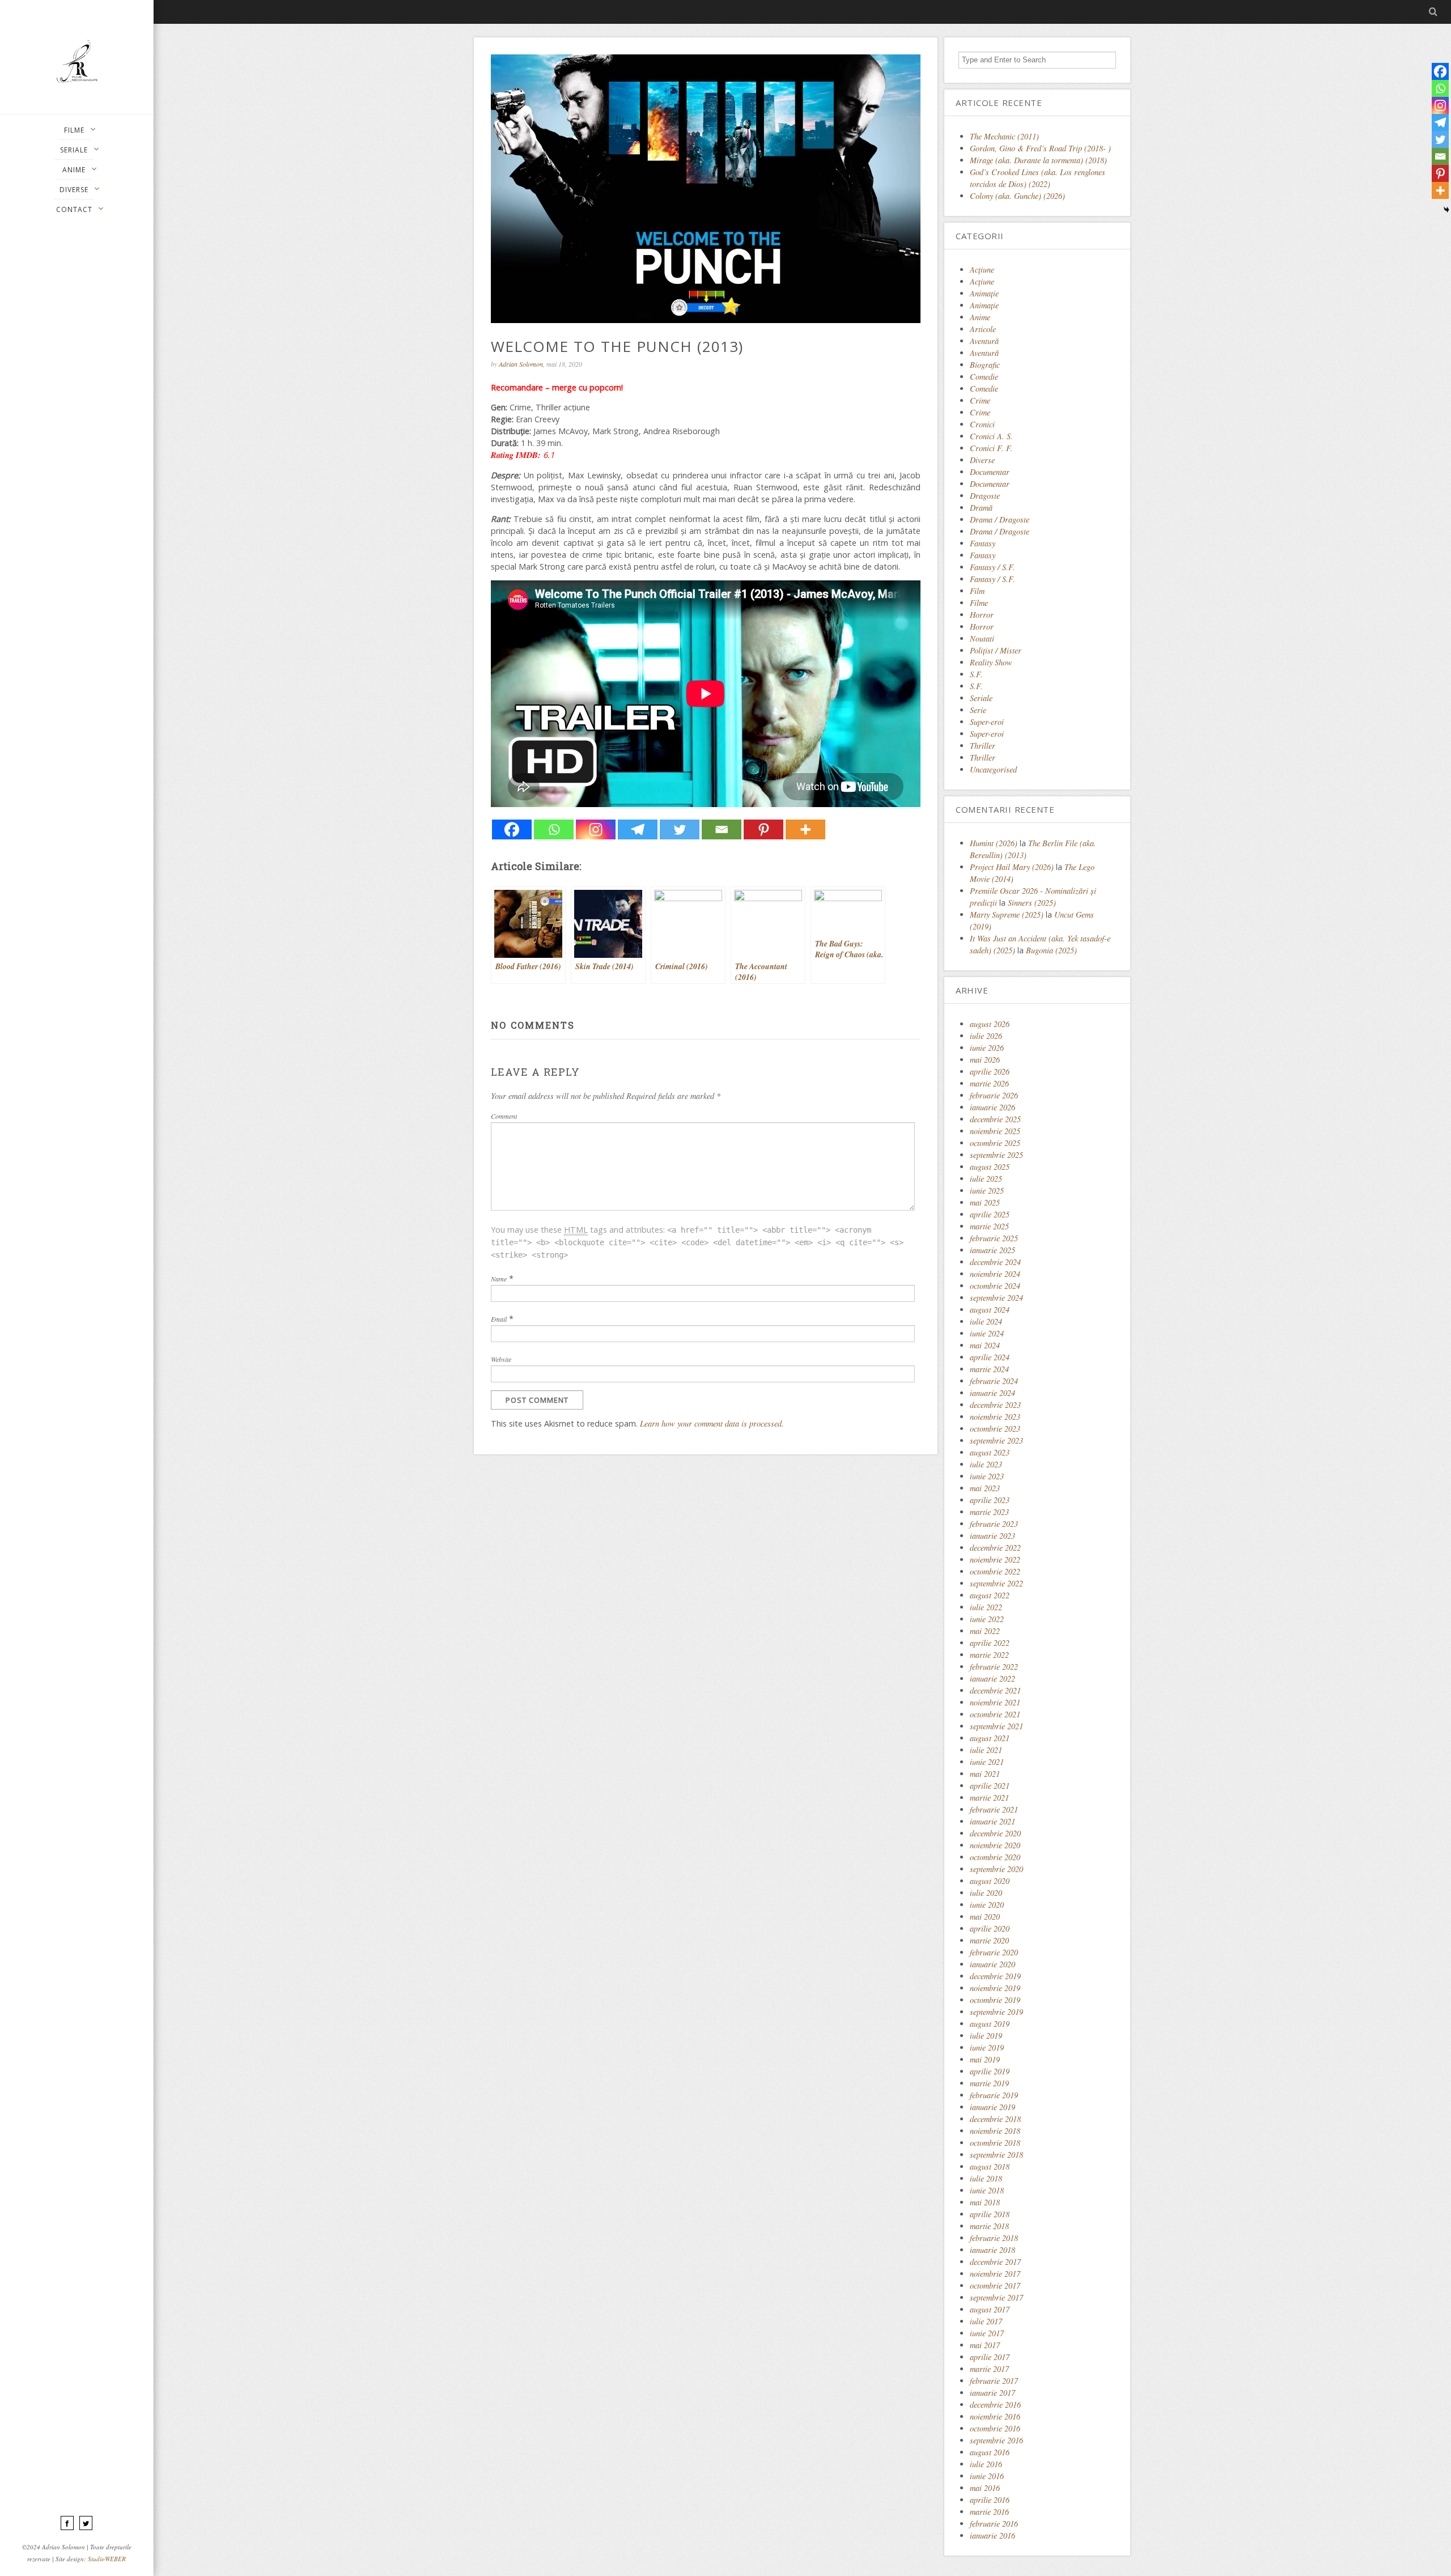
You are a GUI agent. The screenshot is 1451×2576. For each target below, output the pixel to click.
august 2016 (990, 2452)
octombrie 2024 (995, 1286)
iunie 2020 (987, 1905)
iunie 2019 (987, 2047)
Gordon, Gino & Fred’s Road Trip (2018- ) (1040, 148)
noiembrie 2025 (995, 1131)
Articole (983, 329)
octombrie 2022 (995, 1571)
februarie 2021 (994, 1809)
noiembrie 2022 (995, 1559)
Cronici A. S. (991, 436)
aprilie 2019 (990, 2071)
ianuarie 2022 (992, 1679)
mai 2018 (985, 2202)
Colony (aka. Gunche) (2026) (1017, 196)
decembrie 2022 (995, 1548)
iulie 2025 (986, 1179)
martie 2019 (989, 2083)
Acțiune (982, 281)
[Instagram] (596, 829)
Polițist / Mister (996, 650)
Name (499, 1279)
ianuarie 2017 (992, 2393)
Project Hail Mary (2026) (1012, 867)
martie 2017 (989, 2369)
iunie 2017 (987, 2333)
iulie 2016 (986, 2464)
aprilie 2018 (990, 2214)
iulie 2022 (986, 1607)
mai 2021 (985, 1774)
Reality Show (991, 662)
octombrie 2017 (995, 2286)
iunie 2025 (987, 1191)
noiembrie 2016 (995, 2416)
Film (977, 591)
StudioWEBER (107, 2559)
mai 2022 (985, 1631)
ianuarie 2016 (992, 2535)
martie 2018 (989, 2226)
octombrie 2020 (995, 1857)
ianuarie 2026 (992, 1107)
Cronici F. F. (991, 448)
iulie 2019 (986, 2036)
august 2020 (990, 1881)
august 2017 (990, 2309)
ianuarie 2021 (992, 1821)
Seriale (981, 698)
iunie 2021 (987, 1762)
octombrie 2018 (995, 2143)
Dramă (981, 508)
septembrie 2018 (996, 2155)
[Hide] (1446, 210)
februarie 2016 (994, 2524)
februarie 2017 (994, 2381)
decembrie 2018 (995, 2119)
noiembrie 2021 (995, 1702)
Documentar (990, 472)
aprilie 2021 (990, 1786)
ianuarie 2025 (992, 1250)
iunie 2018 (987, 2190)
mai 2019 (985, 2059)
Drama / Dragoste (1000, 519)
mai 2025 (985, 1202)
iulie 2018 (986, 2178)
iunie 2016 (987, 2476)
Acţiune (982, 270)
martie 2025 (989, 1226)
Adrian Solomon (521, 364)
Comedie (984, 377)
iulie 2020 (986, 1893)
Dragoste (985, 496)
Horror (982, 615)
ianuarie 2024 (992, 1393)
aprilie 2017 (990, 2357)
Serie (978, 710)
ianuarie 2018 (992, 2250)
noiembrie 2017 (995, 2274)
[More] (805, 829)
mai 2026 (985, 1060)
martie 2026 (989, 1083)
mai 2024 (985, 1345)
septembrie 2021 (996, 1726)
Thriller (983, 746)
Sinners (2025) (1032, 903)
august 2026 (990, 1024)
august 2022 (990, 1595)
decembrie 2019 (995, 1976)
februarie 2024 (994, 1381)
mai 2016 (985, 2488)
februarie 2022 (994, 1667)
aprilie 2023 (990, 1500)
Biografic (985, 365)
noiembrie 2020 (995, 1845)
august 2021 (990, 1738)
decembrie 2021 (995, 1690)
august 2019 (990, 2024)
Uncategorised (993, 769)
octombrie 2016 (995, 2428)
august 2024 (990, 1310)
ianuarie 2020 (992, 1964)
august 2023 (990, 1452)
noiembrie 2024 (995, 1274)
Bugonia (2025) (1051, 950)
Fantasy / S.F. (992, 567)
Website (501, 1359)
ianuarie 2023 (992, 1536)
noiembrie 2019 (995, 1988)
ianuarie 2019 (992, 2107)
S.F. (976, 674)
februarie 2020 (994, 1952)
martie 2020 (989, 1940)
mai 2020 (985, 1917)
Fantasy (983, 543)
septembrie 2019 (996, 2012)
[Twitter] (680, 829)
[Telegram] (638, 829)
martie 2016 (989, 2512)
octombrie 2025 (995, 1143)
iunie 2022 (987, 1619)
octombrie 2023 (995, 1429)
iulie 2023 (986, 1464)
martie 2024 (989, 1369)
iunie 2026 (987, 1048)
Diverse (982, 460)
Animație (984, 305)
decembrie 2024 (995, 1262)
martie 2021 (989, 1798)
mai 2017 (985, 2345)
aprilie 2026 (990, 1071)
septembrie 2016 (996, 2440)
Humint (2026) (994, 843)
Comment (504, 1116)
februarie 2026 (994, 1095)
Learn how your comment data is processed (711, 1423)
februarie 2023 (994, 1524)
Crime (980, 400)
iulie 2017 (986, 2321)
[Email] (722, 829)
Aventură (984, 341)
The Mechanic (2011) (1004, 136)
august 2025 (990, 1167)
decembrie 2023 (995, 1405)
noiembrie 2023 (995, 1417)
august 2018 (990, 2167)
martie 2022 (989, 1655)
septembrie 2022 (996, 1583)
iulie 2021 (986, 1750)
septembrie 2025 (996, 1155)
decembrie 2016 (995, 2405)
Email (499, 1319)
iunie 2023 (987, 1476)
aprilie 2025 (990, 1214)
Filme (979, 603)
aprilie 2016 (990, 2500)
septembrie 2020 (996, 1869)
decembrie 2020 (995, 1833)
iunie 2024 (987, 1333)
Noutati (982, 638)
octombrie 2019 (995, 2000)
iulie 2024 (986, 1321)
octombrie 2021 (995, 1714)
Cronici (982, 424)
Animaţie (984, 293)
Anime (980, 317)
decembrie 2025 (995, 1119)
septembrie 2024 (996, 1298)
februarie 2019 (994, 2095)
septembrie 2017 (996, 2297)
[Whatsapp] (554, 829)
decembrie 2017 (995, 2262)
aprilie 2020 (990, 1928)
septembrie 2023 (996, 1440)
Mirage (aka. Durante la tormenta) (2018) (1038, 160)
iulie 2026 (986, 1036)
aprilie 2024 (990, 1357)
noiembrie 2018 (995, 2131)
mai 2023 (985, 1488)
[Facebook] (512, 829)
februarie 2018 (994, 2238)
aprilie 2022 (990, 1643)
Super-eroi (987, 722)
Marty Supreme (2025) (1007, 914)
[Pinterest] (763, 829)
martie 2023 (989, 1512)
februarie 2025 (994, 1238)
